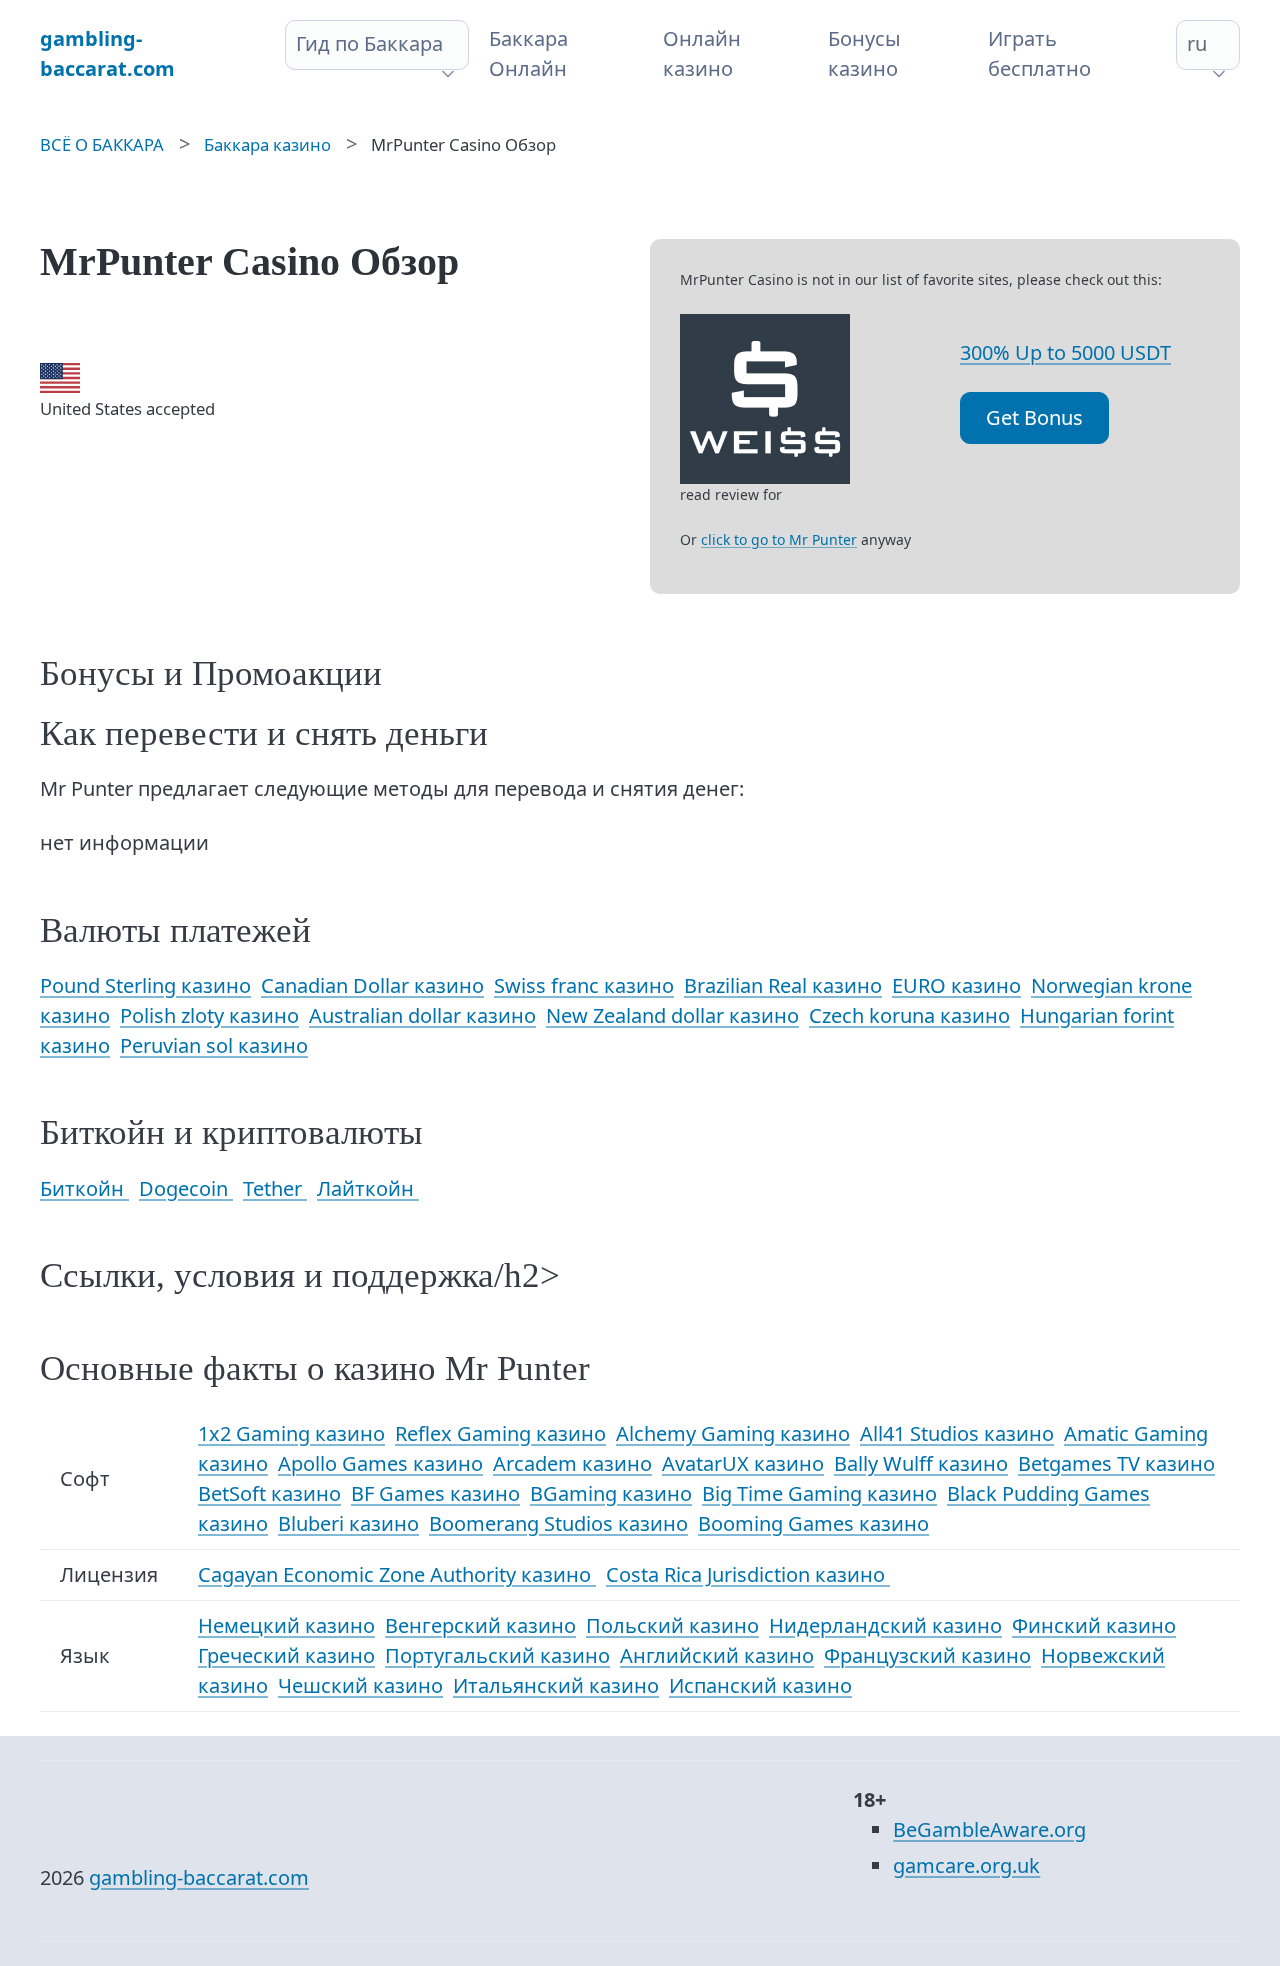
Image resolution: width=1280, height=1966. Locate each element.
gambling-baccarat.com (199, 1877)
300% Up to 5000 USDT (1065, 352)
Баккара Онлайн (528, 53)
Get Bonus (1034, 417)
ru (1197, 43)
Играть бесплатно (1039, 53)
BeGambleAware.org (989, 1829)
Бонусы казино (864, 53)
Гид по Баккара (369, 43)
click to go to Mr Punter (779, 539)
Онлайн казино (702, 53)
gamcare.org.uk (966, 1865)
